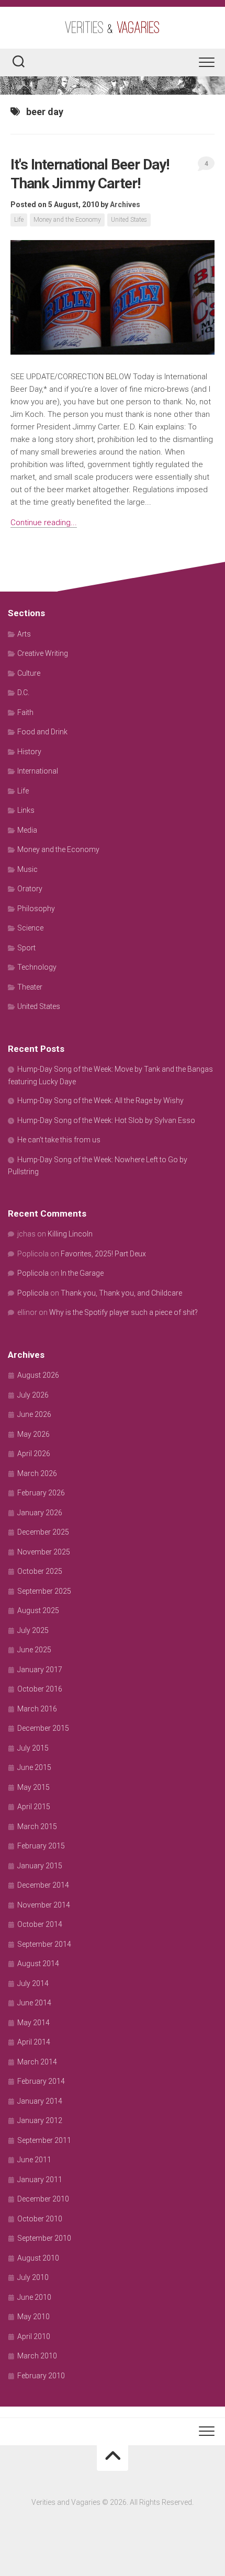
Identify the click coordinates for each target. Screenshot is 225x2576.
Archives (125, 205)
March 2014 (37, 2062)
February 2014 (41, 2081)
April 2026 (34, 1454)
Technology (37, 967)
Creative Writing (43, 653)
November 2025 (44, 1552)
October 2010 (40, 2219)
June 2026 (34, 1414)
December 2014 (43, 1885)
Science (30, 928)
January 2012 (40, 2120)
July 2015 (33, 1748)
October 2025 (40, 1571)
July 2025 (33, 1630)
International (38, 771)
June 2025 (34, 1650)
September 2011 (44, 2140)
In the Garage (82, 1273)
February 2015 (41, 1846)
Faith (25, 712)
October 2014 (40, 1924)
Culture (29, 673)
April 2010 (34, 2336)
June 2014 (34, 2003)
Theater (30, 987)
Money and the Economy (67, 220)
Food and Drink (42, 732)
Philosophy (36, 909)
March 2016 (37, 1709)
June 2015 (34, 1767)
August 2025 (38, 1610)
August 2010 (38, 2258)
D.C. (23, 693)
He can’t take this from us (59, 1140)
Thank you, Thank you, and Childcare (121, 1293)
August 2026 (38, 1375)
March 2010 (37, 2356)
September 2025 (44, 1591)
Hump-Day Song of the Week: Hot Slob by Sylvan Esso (106, 1120)
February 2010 (41, 2376)
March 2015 (37, 1826)
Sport (26, 948)
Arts (24, 634)
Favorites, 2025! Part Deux (103, 1254)
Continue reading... (44, 523)
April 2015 (34, 1807)
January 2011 (40, 2180)
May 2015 (33, 1787)
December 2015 (43, 1728)
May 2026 (33, 1434)
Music (27, 869)
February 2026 (41, 1493)
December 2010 (43, 2199)
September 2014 (44, 1944)
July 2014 (33, 1983)
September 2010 (44, 2238)
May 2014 (33, 2023)
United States (129, 220)
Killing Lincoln (70, 1234)
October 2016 (40, 1689)
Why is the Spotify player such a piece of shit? (123, 1312)
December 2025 (43, 1532)
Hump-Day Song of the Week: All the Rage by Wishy (100, 1100)
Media (27, 830)
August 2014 (38, 1964)
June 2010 (34, 2297)
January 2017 (40, 1670)
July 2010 (33, 2277)
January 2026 (40, 1513)
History (29, 752)
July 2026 (33, 1395)
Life (19, 220)
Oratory (30, 889)
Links (26, 810)
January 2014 (40, 2101)
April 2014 (34, 2042)
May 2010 (33, 2317)
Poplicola (33, 1273)
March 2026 (37, 1473)
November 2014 (44, 1905)
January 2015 (40, 1866)
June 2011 (34, 2160)
